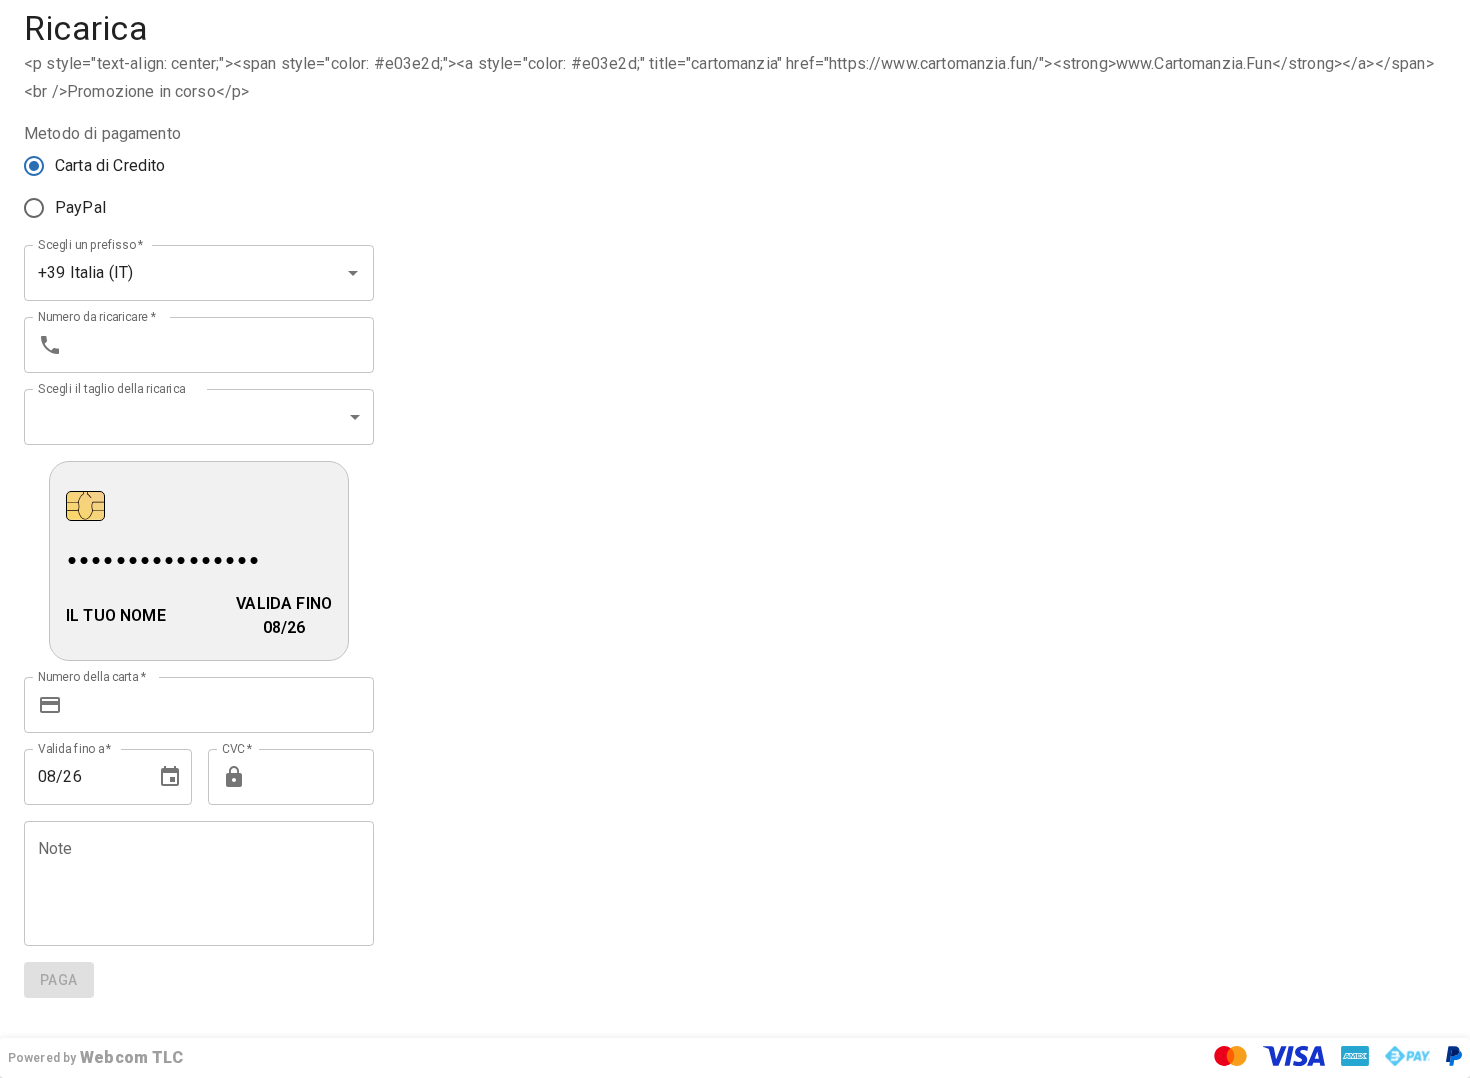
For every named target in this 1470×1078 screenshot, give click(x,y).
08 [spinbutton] (47, 776)
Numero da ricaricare (97, 316)
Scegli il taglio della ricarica (111, 388)
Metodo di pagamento (102, 133)
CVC (237, 748)
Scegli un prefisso (91, 244)
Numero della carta (92, 676)
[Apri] (353, 273)
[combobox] (171, 273)
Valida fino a (75, 748)
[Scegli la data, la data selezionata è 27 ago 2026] (170, 777)
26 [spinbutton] (72, 776)
